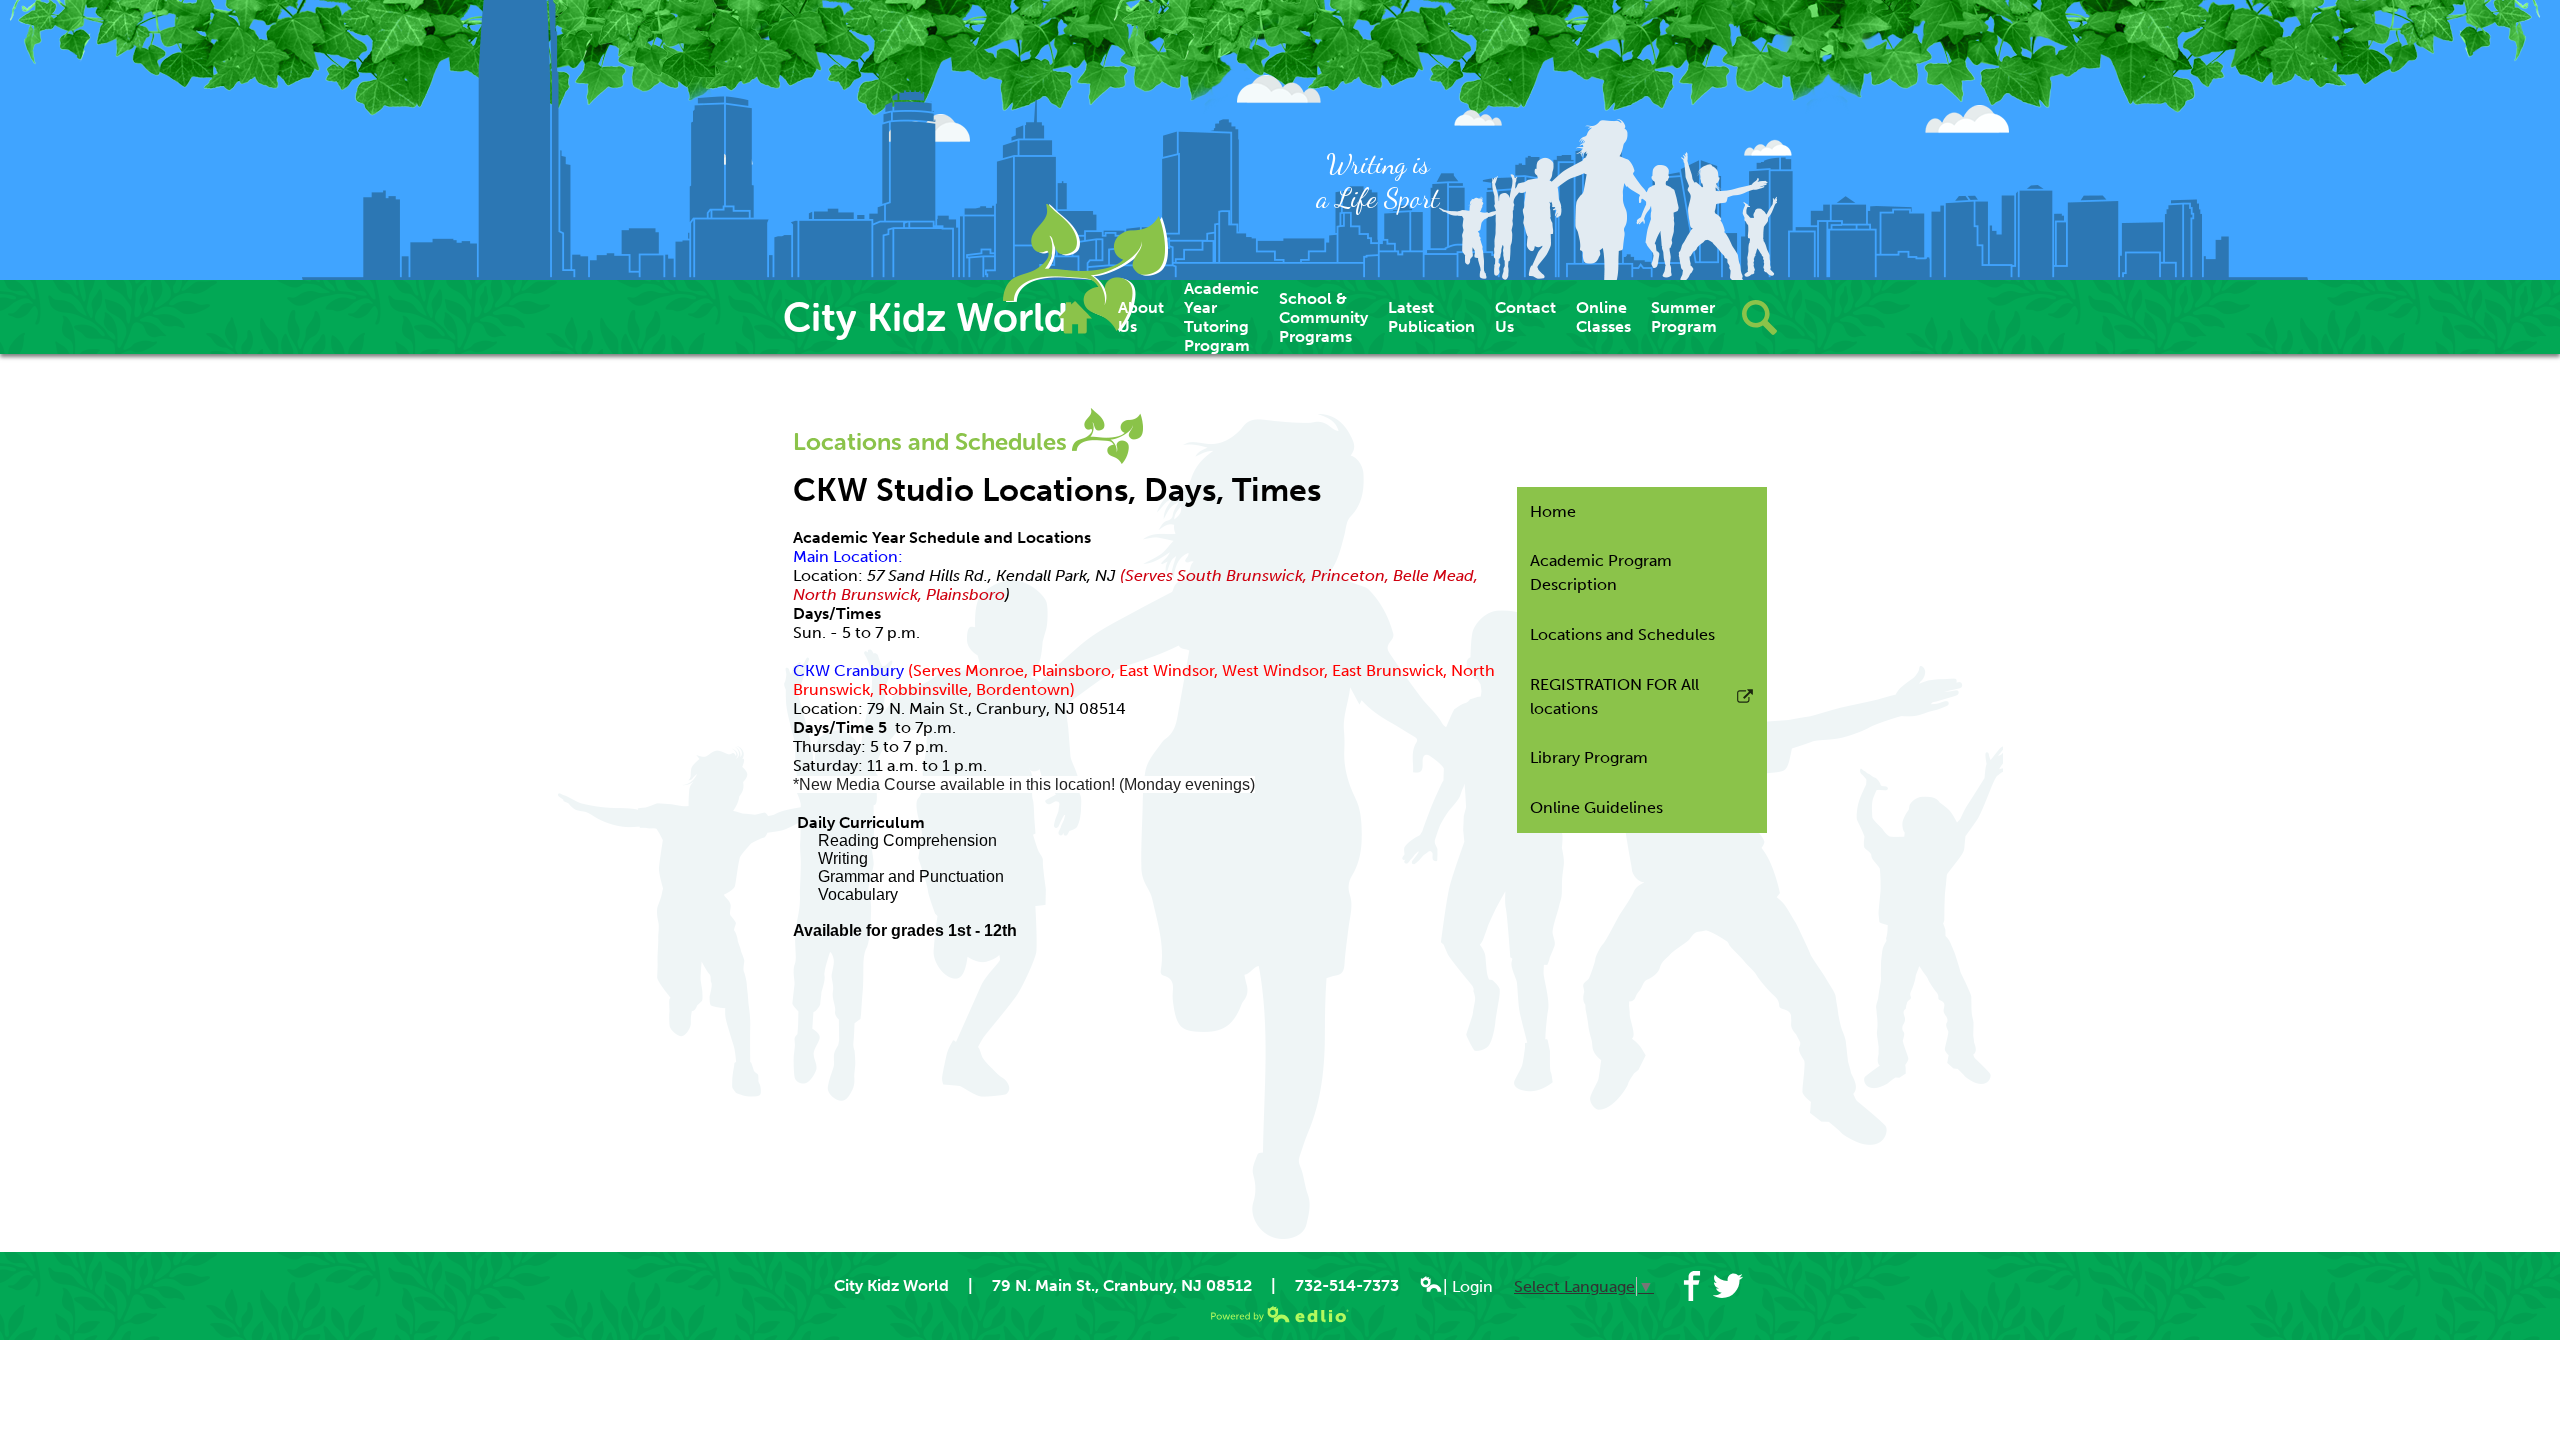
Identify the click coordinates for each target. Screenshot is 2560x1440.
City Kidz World (925, 317)
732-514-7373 (1347, 1285)
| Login (1468, 1286)
